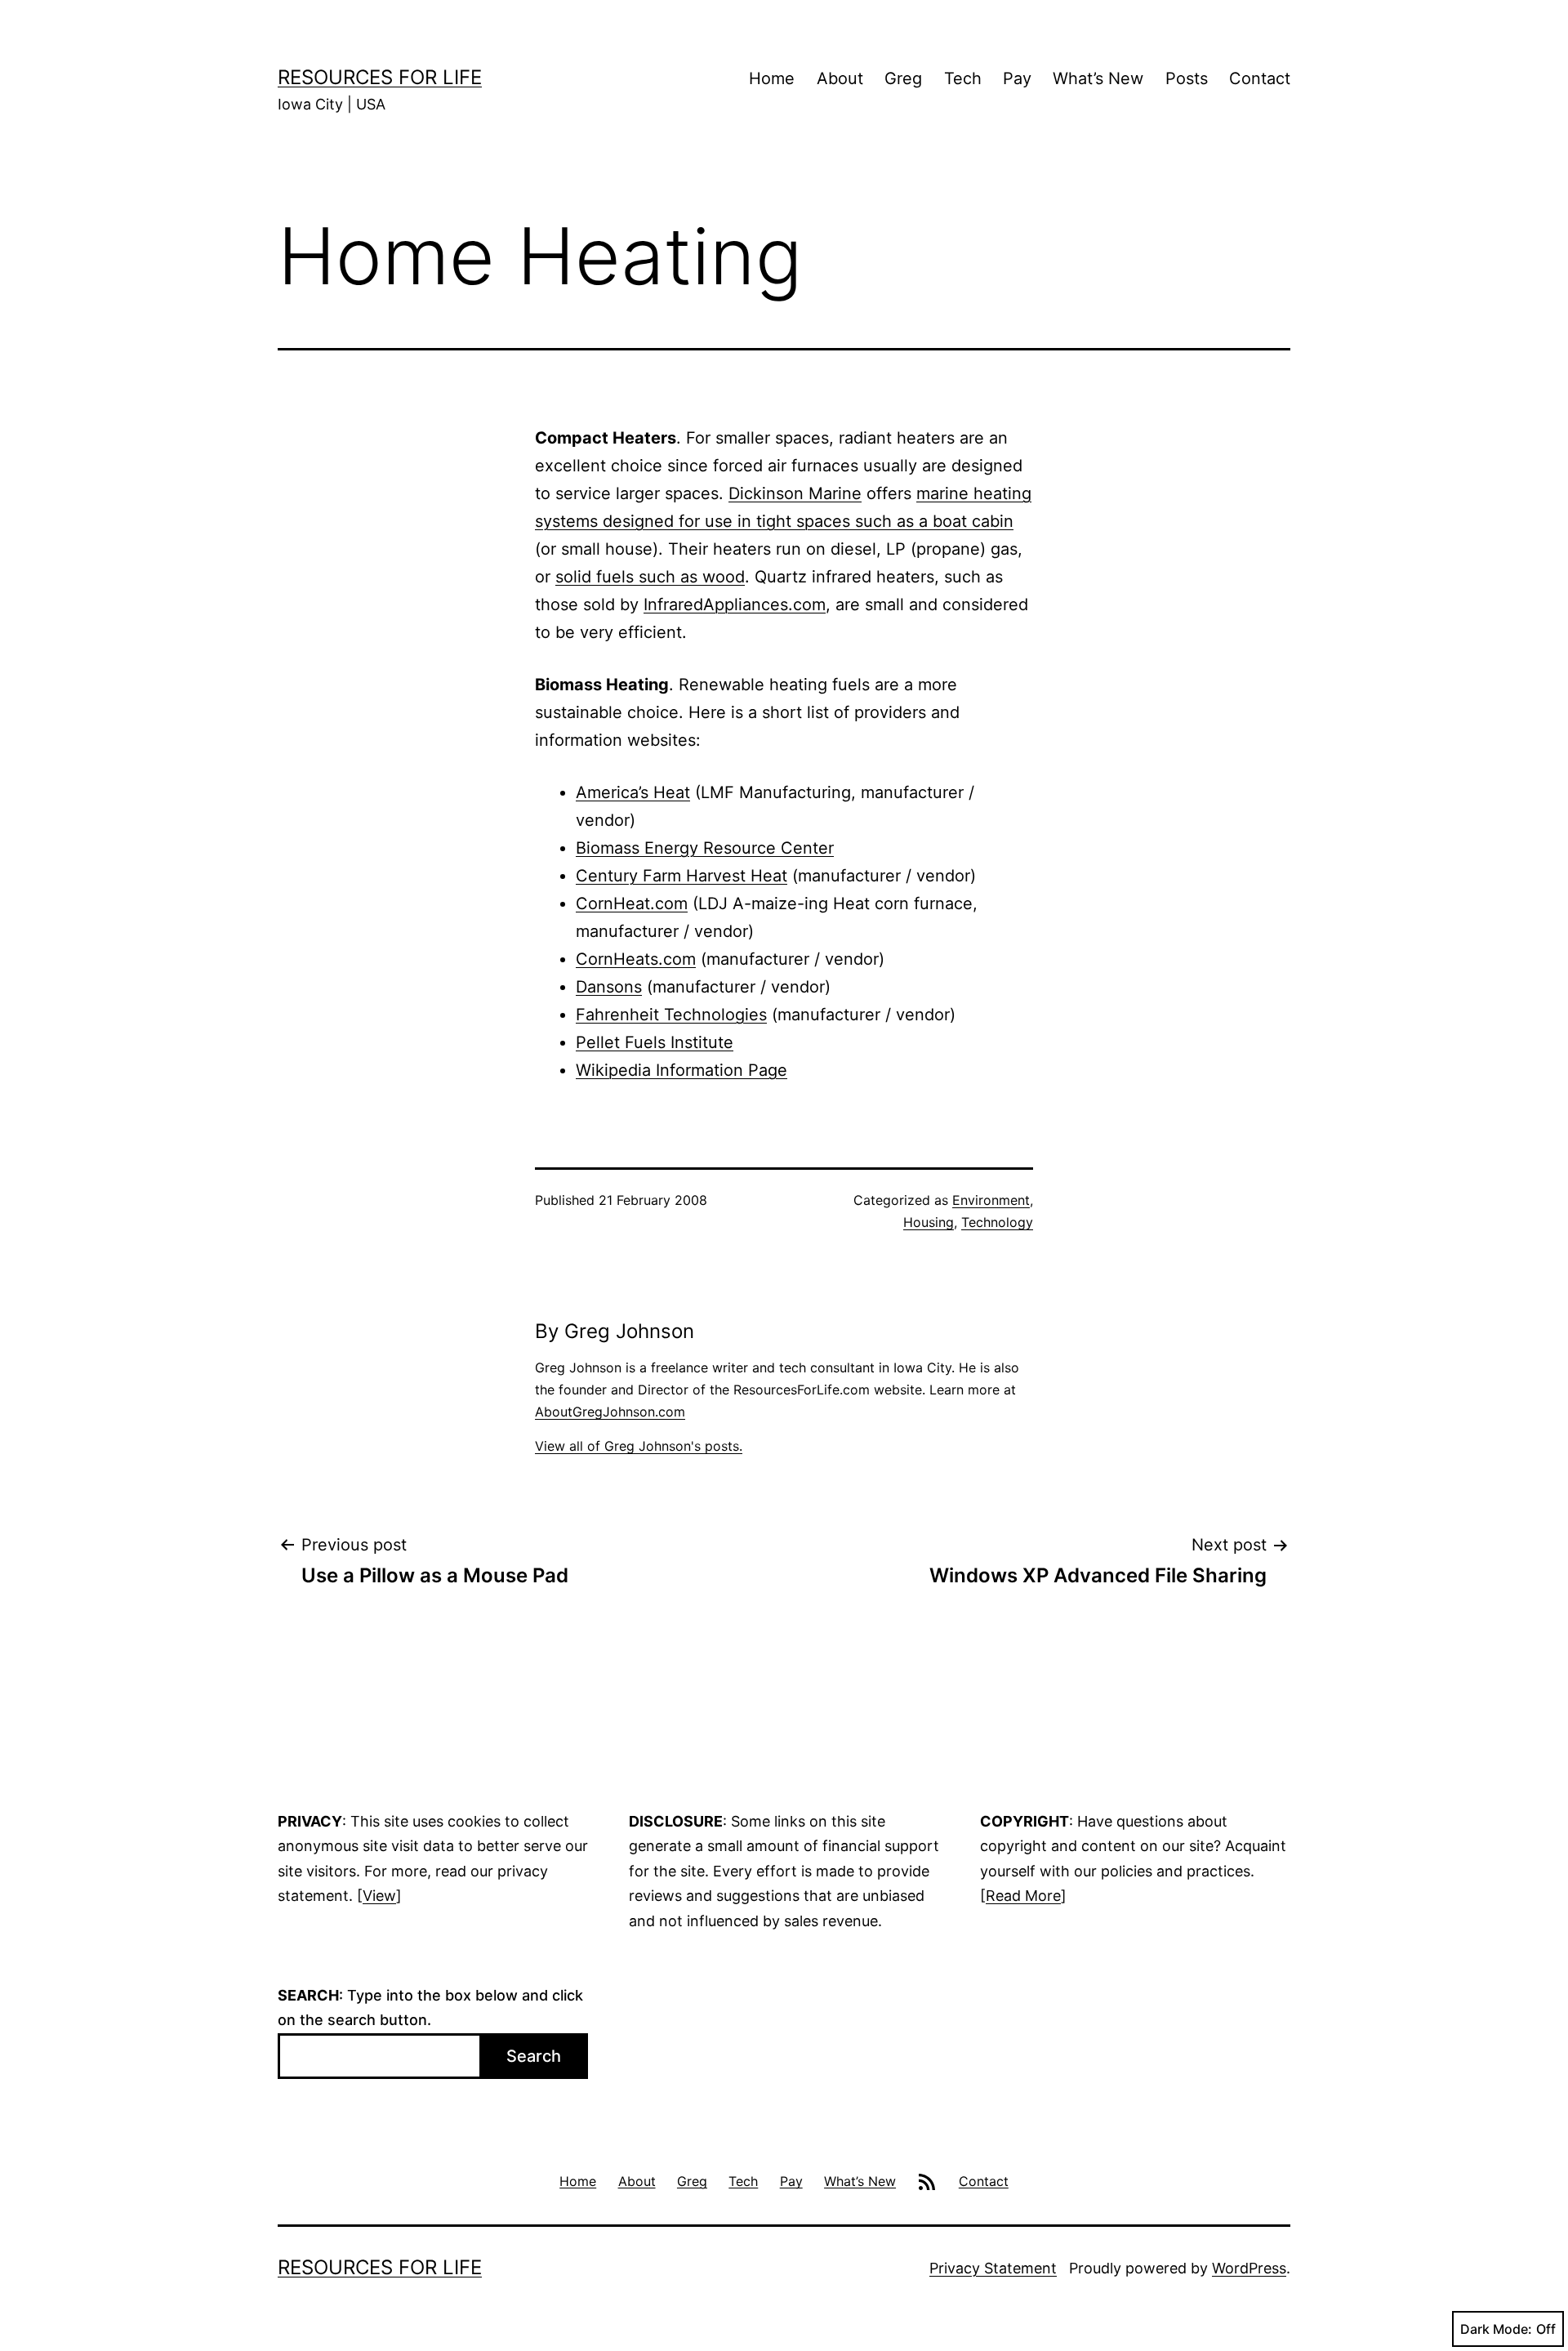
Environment (991, 1200)
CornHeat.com (632, 903)
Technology (997, 1222)
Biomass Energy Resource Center (705, 848)
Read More (1023, 1896)
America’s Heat (633, 792)
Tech (963, 78)
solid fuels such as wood (650, 577)
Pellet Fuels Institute (655, 1042)
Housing (929, 1222)
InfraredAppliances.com (735, 604)
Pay (1017, 78)
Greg (903, 78)
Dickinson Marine (795, 493)
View (379, 1896)
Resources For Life (380, 77)
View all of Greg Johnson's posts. (639, 1446)
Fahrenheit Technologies (671, 1015)
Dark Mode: (1496, 2329)
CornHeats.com (636, 959)
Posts (1187, 78)
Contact (1260, 78)
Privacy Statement (993, 2268)
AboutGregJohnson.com (610, 1412)
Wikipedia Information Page (682, 1070)
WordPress (1249, 2268)
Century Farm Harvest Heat (682, 876)
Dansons (609, 987)
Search (534, 2056)
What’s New (1098, 78)
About (840, 78)
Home (772, 78)
